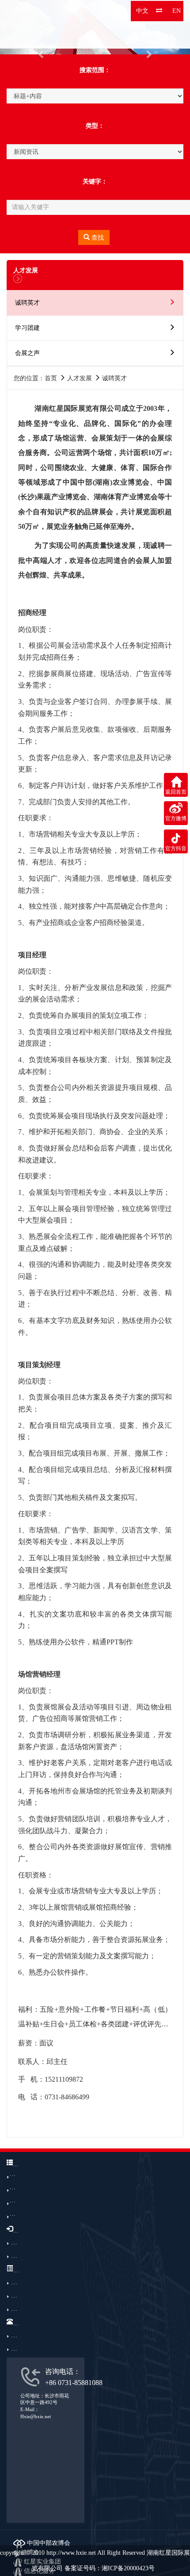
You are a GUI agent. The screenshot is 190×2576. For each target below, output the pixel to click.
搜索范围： (95, 70)
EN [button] (177, 11)
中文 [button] (142, 11)
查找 (97, 238)
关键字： (95, 182)
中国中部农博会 (48, 2543)
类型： (95, 126)
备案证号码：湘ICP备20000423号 (110, 2568)
